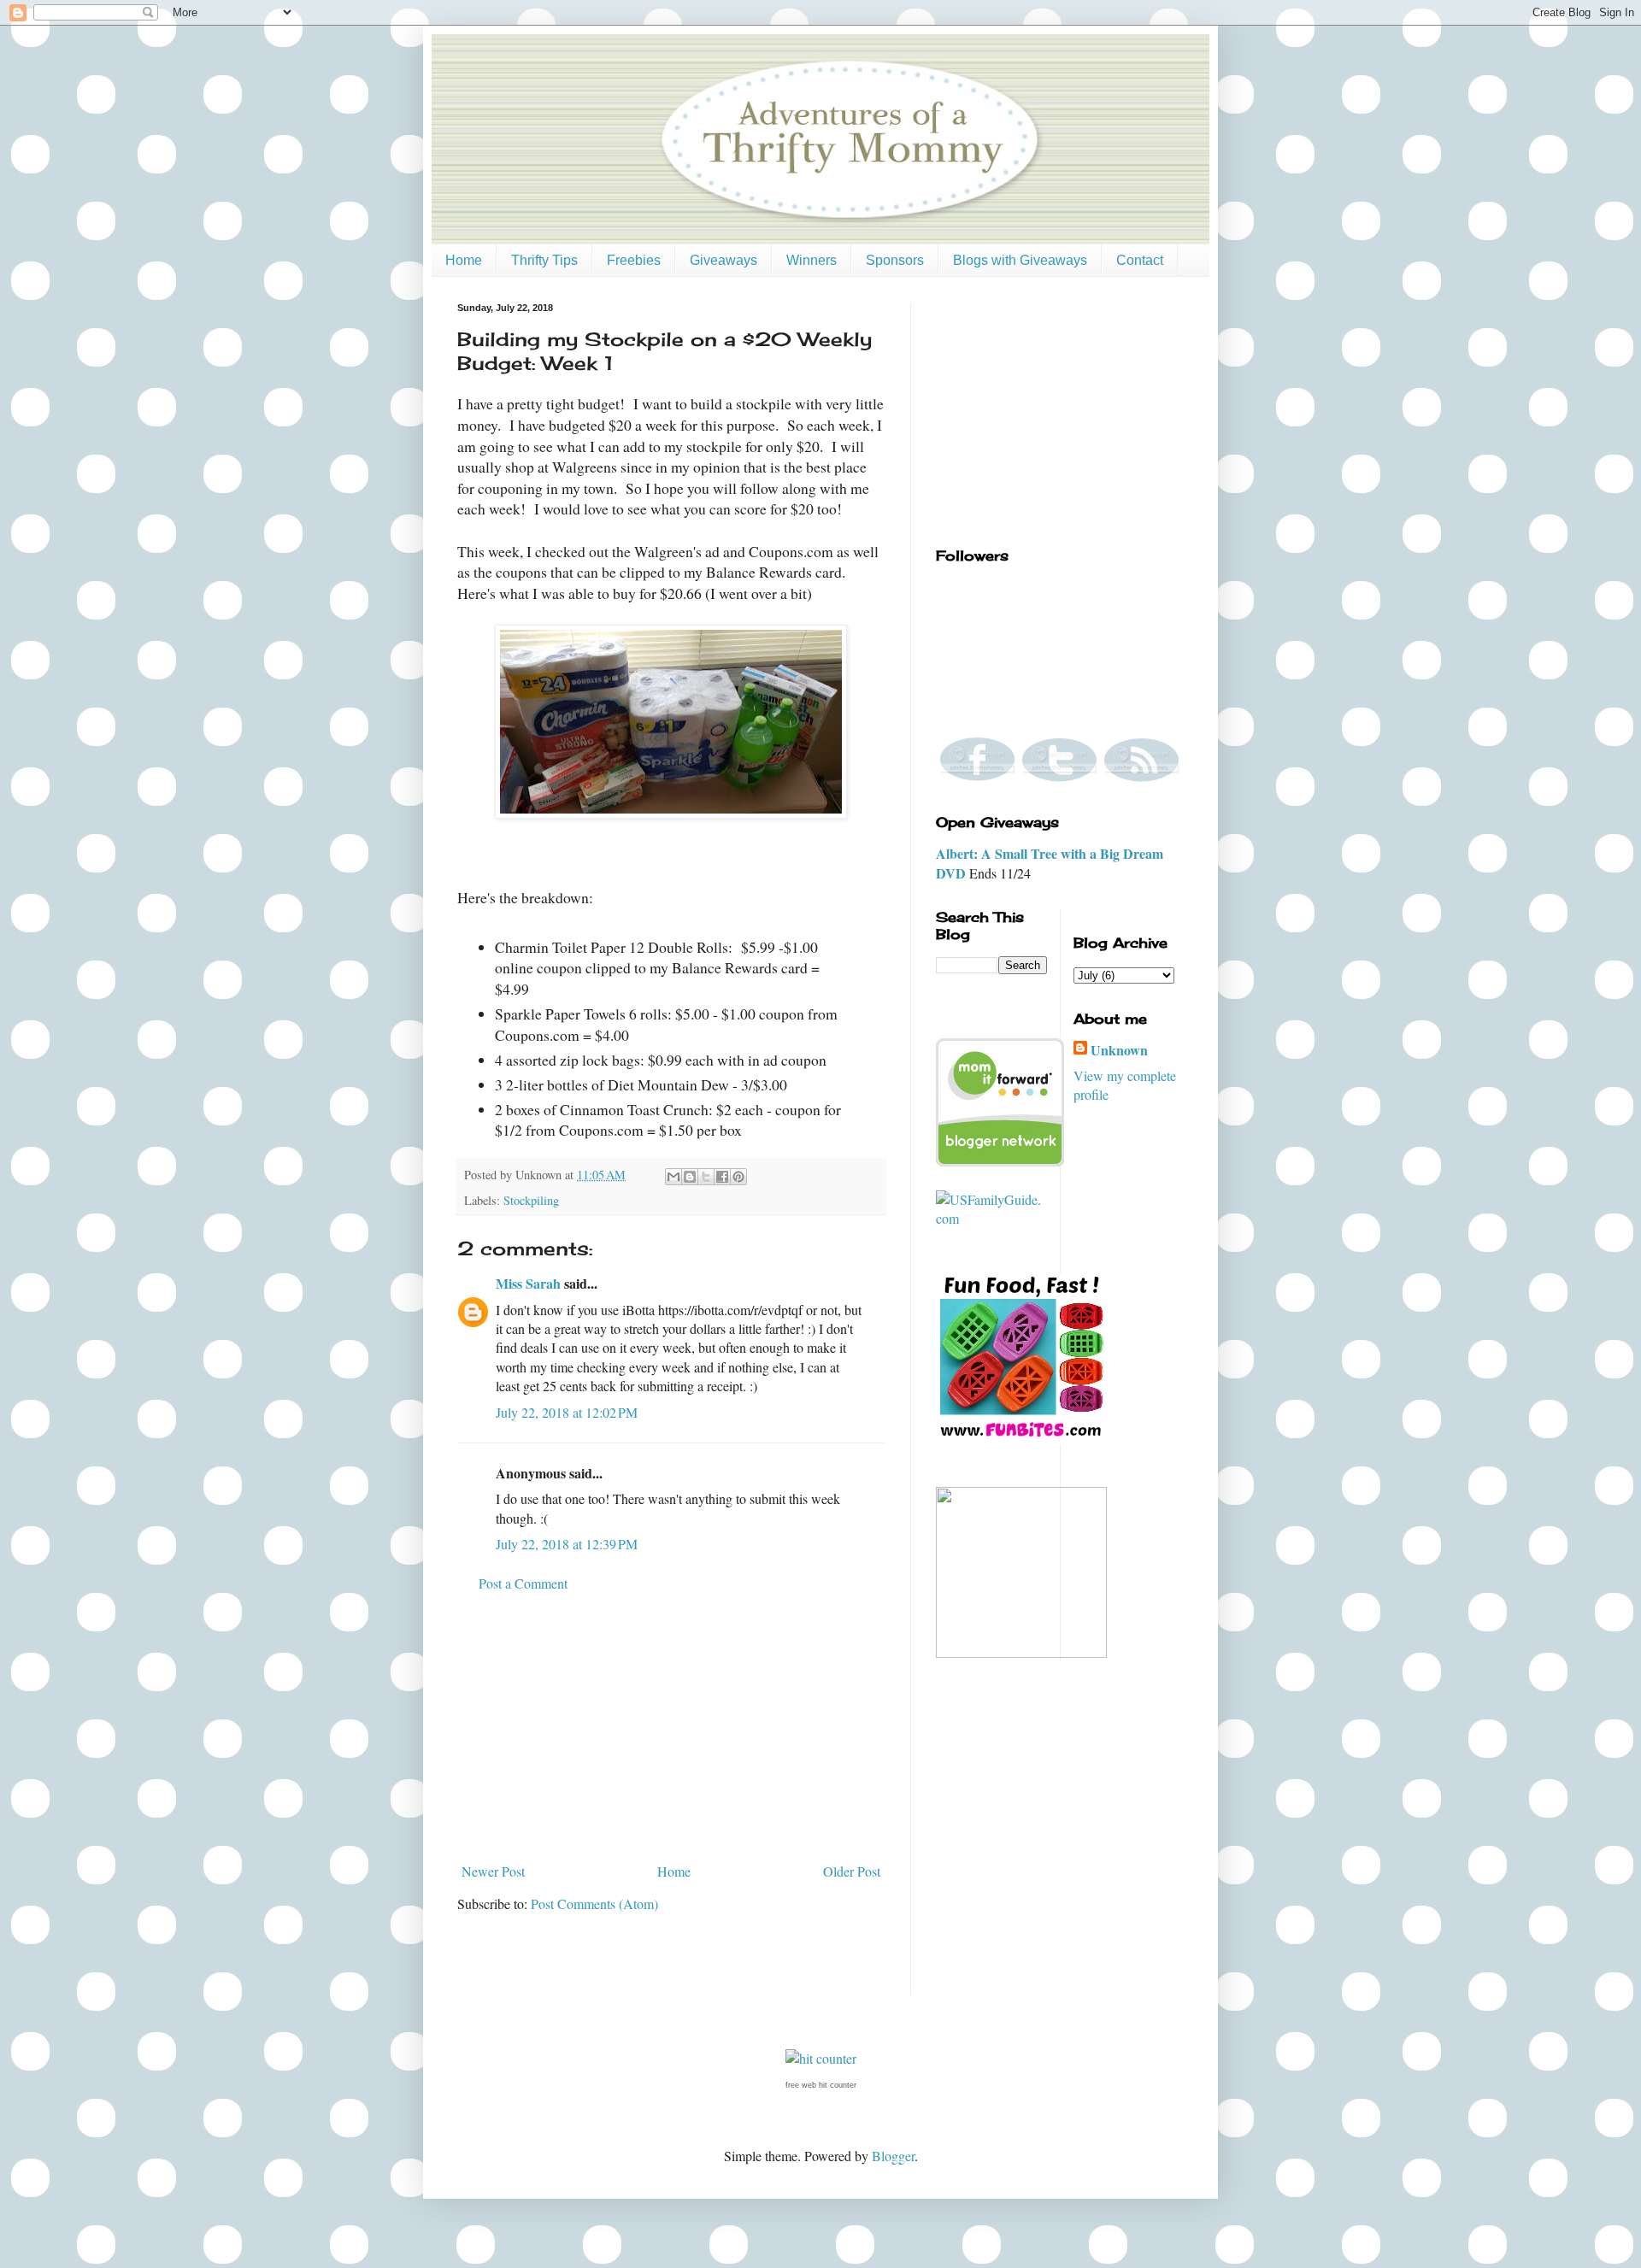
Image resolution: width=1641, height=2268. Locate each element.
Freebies (634, 260)
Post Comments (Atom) (594, 1904)
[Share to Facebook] (722, 1177)
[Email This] (673, 1177)
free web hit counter (821, 2085)
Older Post (852, 1871)
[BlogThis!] (690, 1177)
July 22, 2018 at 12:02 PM (567, 1412)
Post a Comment (523, 1583)
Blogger (893, 2156)
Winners (812, 260)
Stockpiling (531, 1200)
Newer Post (493, 1871)
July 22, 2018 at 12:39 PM (567, 1544)
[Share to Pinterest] (738, 1177)
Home (464, 260)
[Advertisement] (671, 1728)
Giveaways (723, 260)
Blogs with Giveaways (1020, 260)
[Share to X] (706, 1177)
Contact (1140, 260)
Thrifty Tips (544, 260)
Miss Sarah (528, 1283)
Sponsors (895, 260)
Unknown (1119, 1050)
